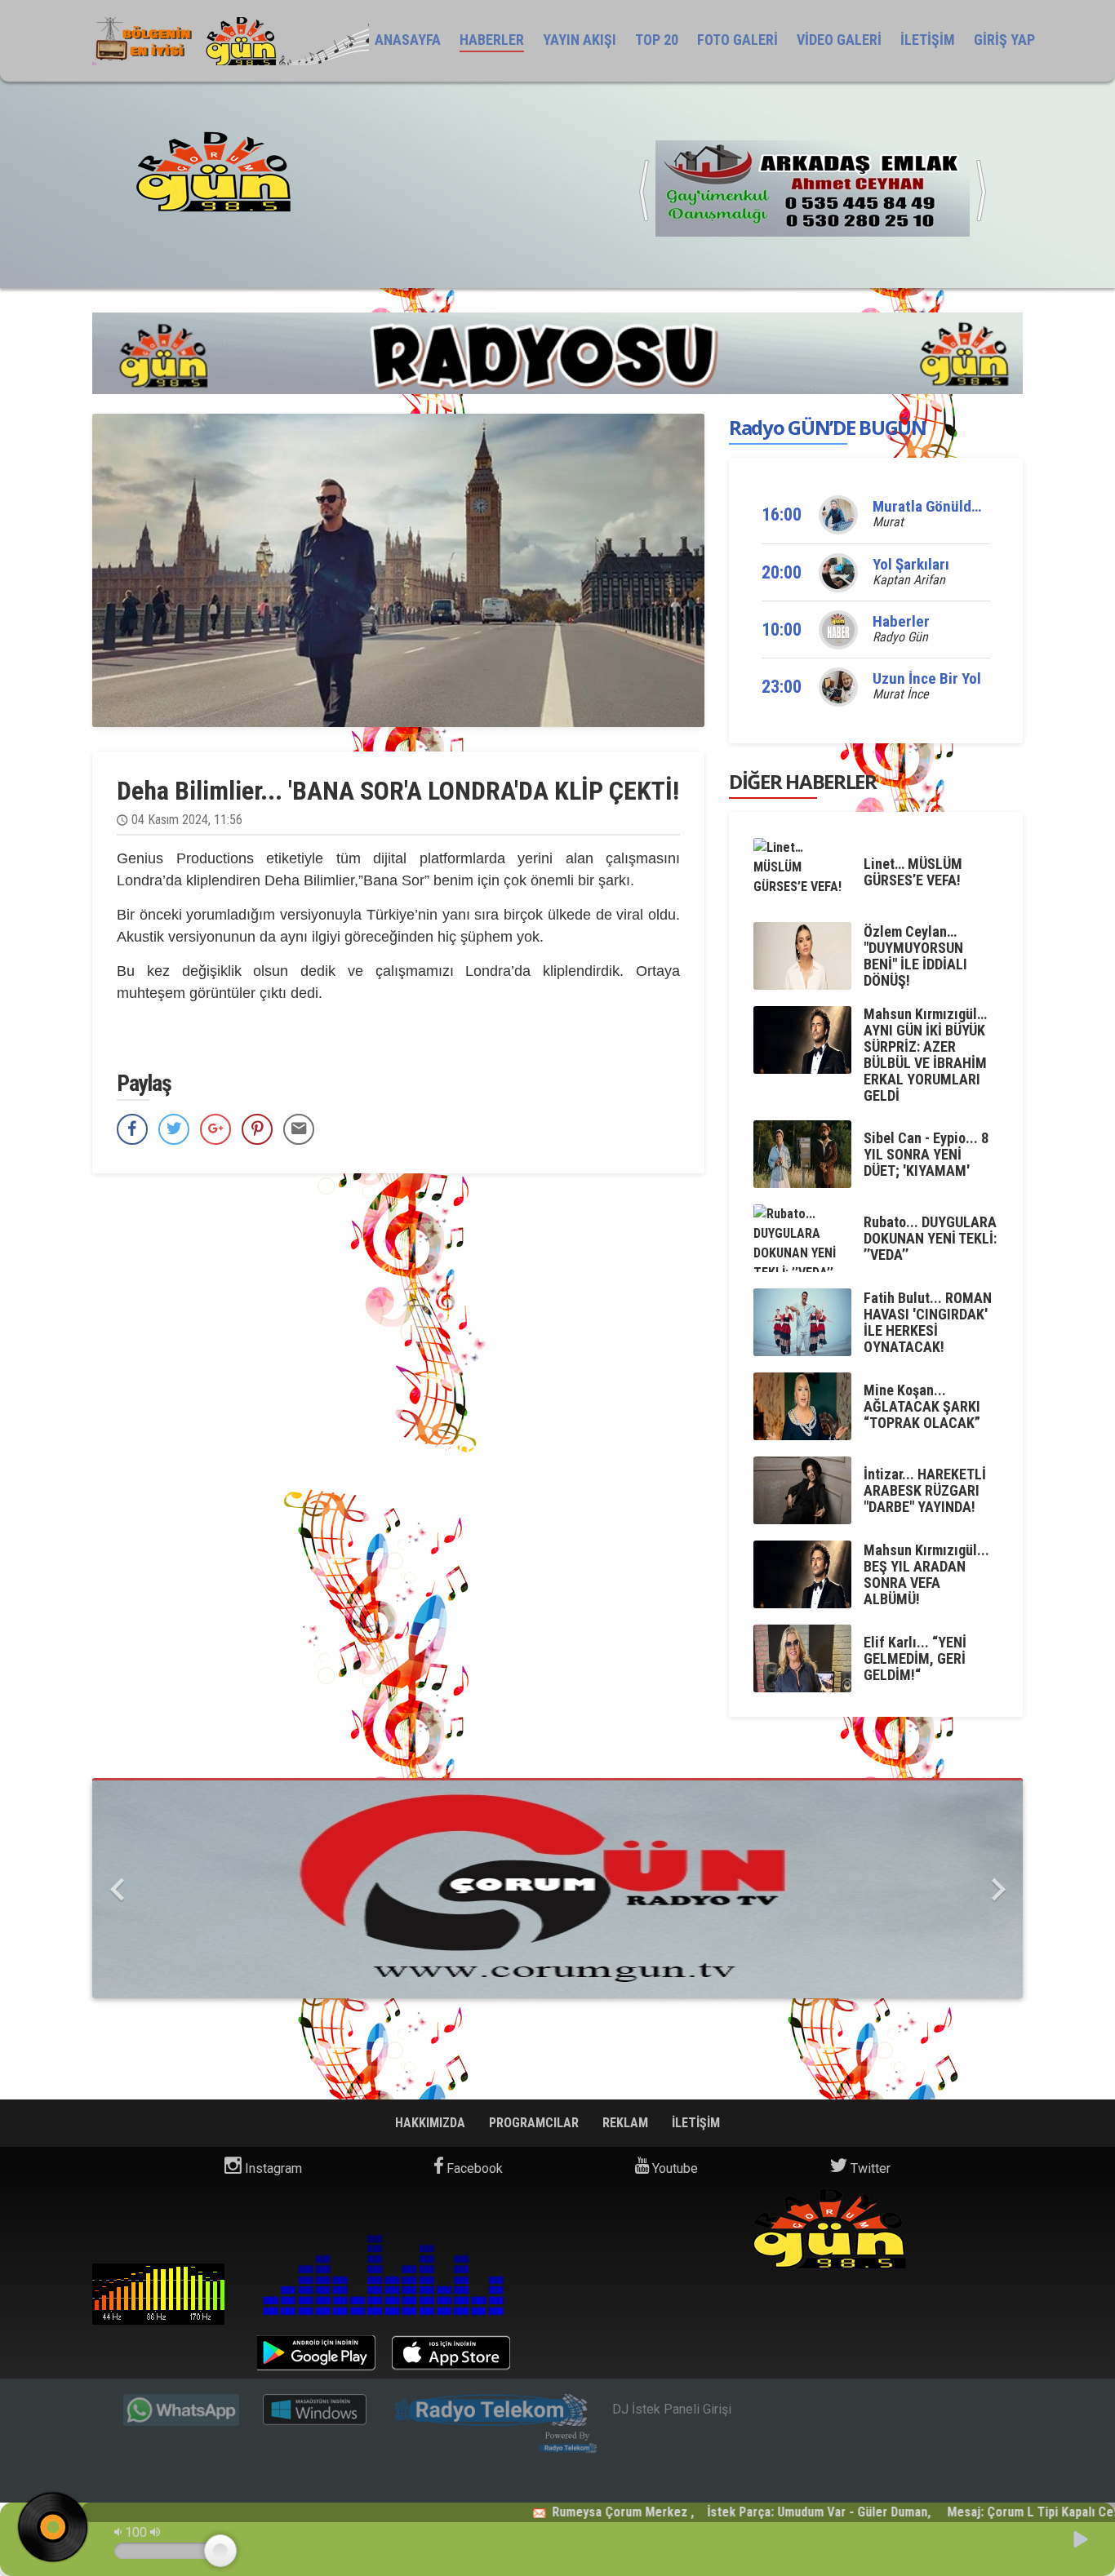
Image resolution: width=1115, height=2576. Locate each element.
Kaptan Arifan (909, 580)
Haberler (901, 621)
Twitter (869, 2168)
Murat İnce (901, 694)
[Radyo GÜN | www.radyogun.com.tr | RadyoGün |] (231, 41)
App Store (451, 2353)
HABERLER (492, 40)
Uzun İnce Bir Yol (927, 678)
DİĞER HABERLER (803, 781)
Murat (888, 522)
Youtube (673, 2168)
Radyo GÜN (158, 2294)
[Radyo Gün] (813, 187)
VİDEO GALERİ (839, 40)
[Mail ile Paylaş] (299, 1129)
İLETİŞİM (928, 40)
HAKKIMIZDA (432, 2123)
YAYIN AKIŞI (580, 40)
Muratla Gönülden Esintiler (960, 506)
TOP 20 (657, 40)
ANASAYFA (408, 40)
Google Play (316, 2353)
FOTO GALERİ (737, 40)
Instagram (272, 2168)
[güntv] (557, 1889)
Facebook (473, 2168)
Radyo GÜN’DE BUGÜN (828, 427)
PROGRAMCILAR (535, 2123)
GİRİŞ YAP (1004, 40)
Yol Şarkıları (911, 564)
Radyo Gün (900, 637)
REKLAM (627, 2123)
